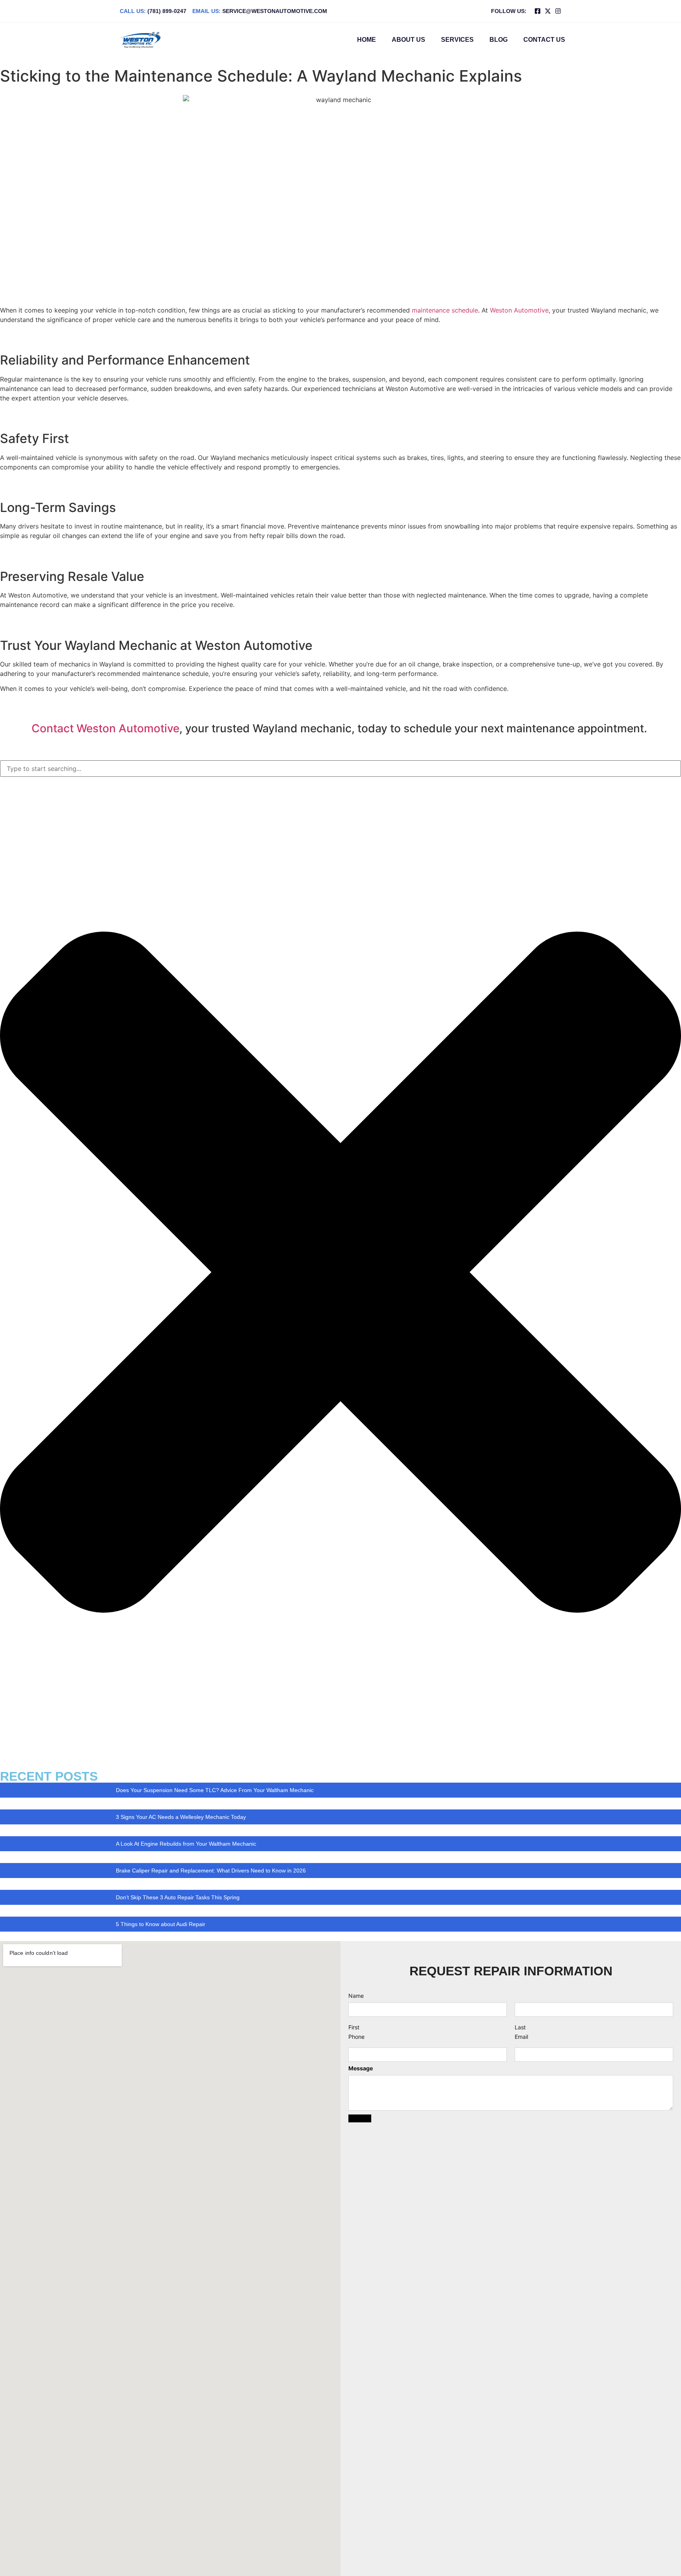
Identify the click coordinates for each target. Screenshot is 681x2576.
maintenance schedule (445, 310)
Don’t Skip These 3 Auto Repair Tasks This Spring (178, 1897)
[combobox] (340, 769)
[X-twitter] (548, 11)
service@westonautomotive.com (260, 11)
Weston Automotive (519, 310)
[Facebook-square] (538, 11)
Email (521, 2037)
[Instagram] (558, 11)
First (354, 2027)
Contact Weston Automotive (105, 728)
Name (356, 1996)
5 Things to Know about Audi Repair (161, 1924)
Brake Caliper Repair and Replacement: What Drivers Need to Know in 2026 (211, 1871)
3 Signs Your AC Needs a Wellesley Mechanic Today (181, 1817)
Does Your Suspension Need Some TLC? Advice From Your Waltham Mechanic (215, 1790)
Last (520, 2027)
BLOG (499, 40)
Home (367, 40)
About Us (408, 40)
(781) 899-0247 (153, 11)
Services (457, 40)
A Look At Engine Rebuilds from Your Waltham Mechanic (186, 1844)
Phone (356, 2037)
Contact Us (544, 40)
